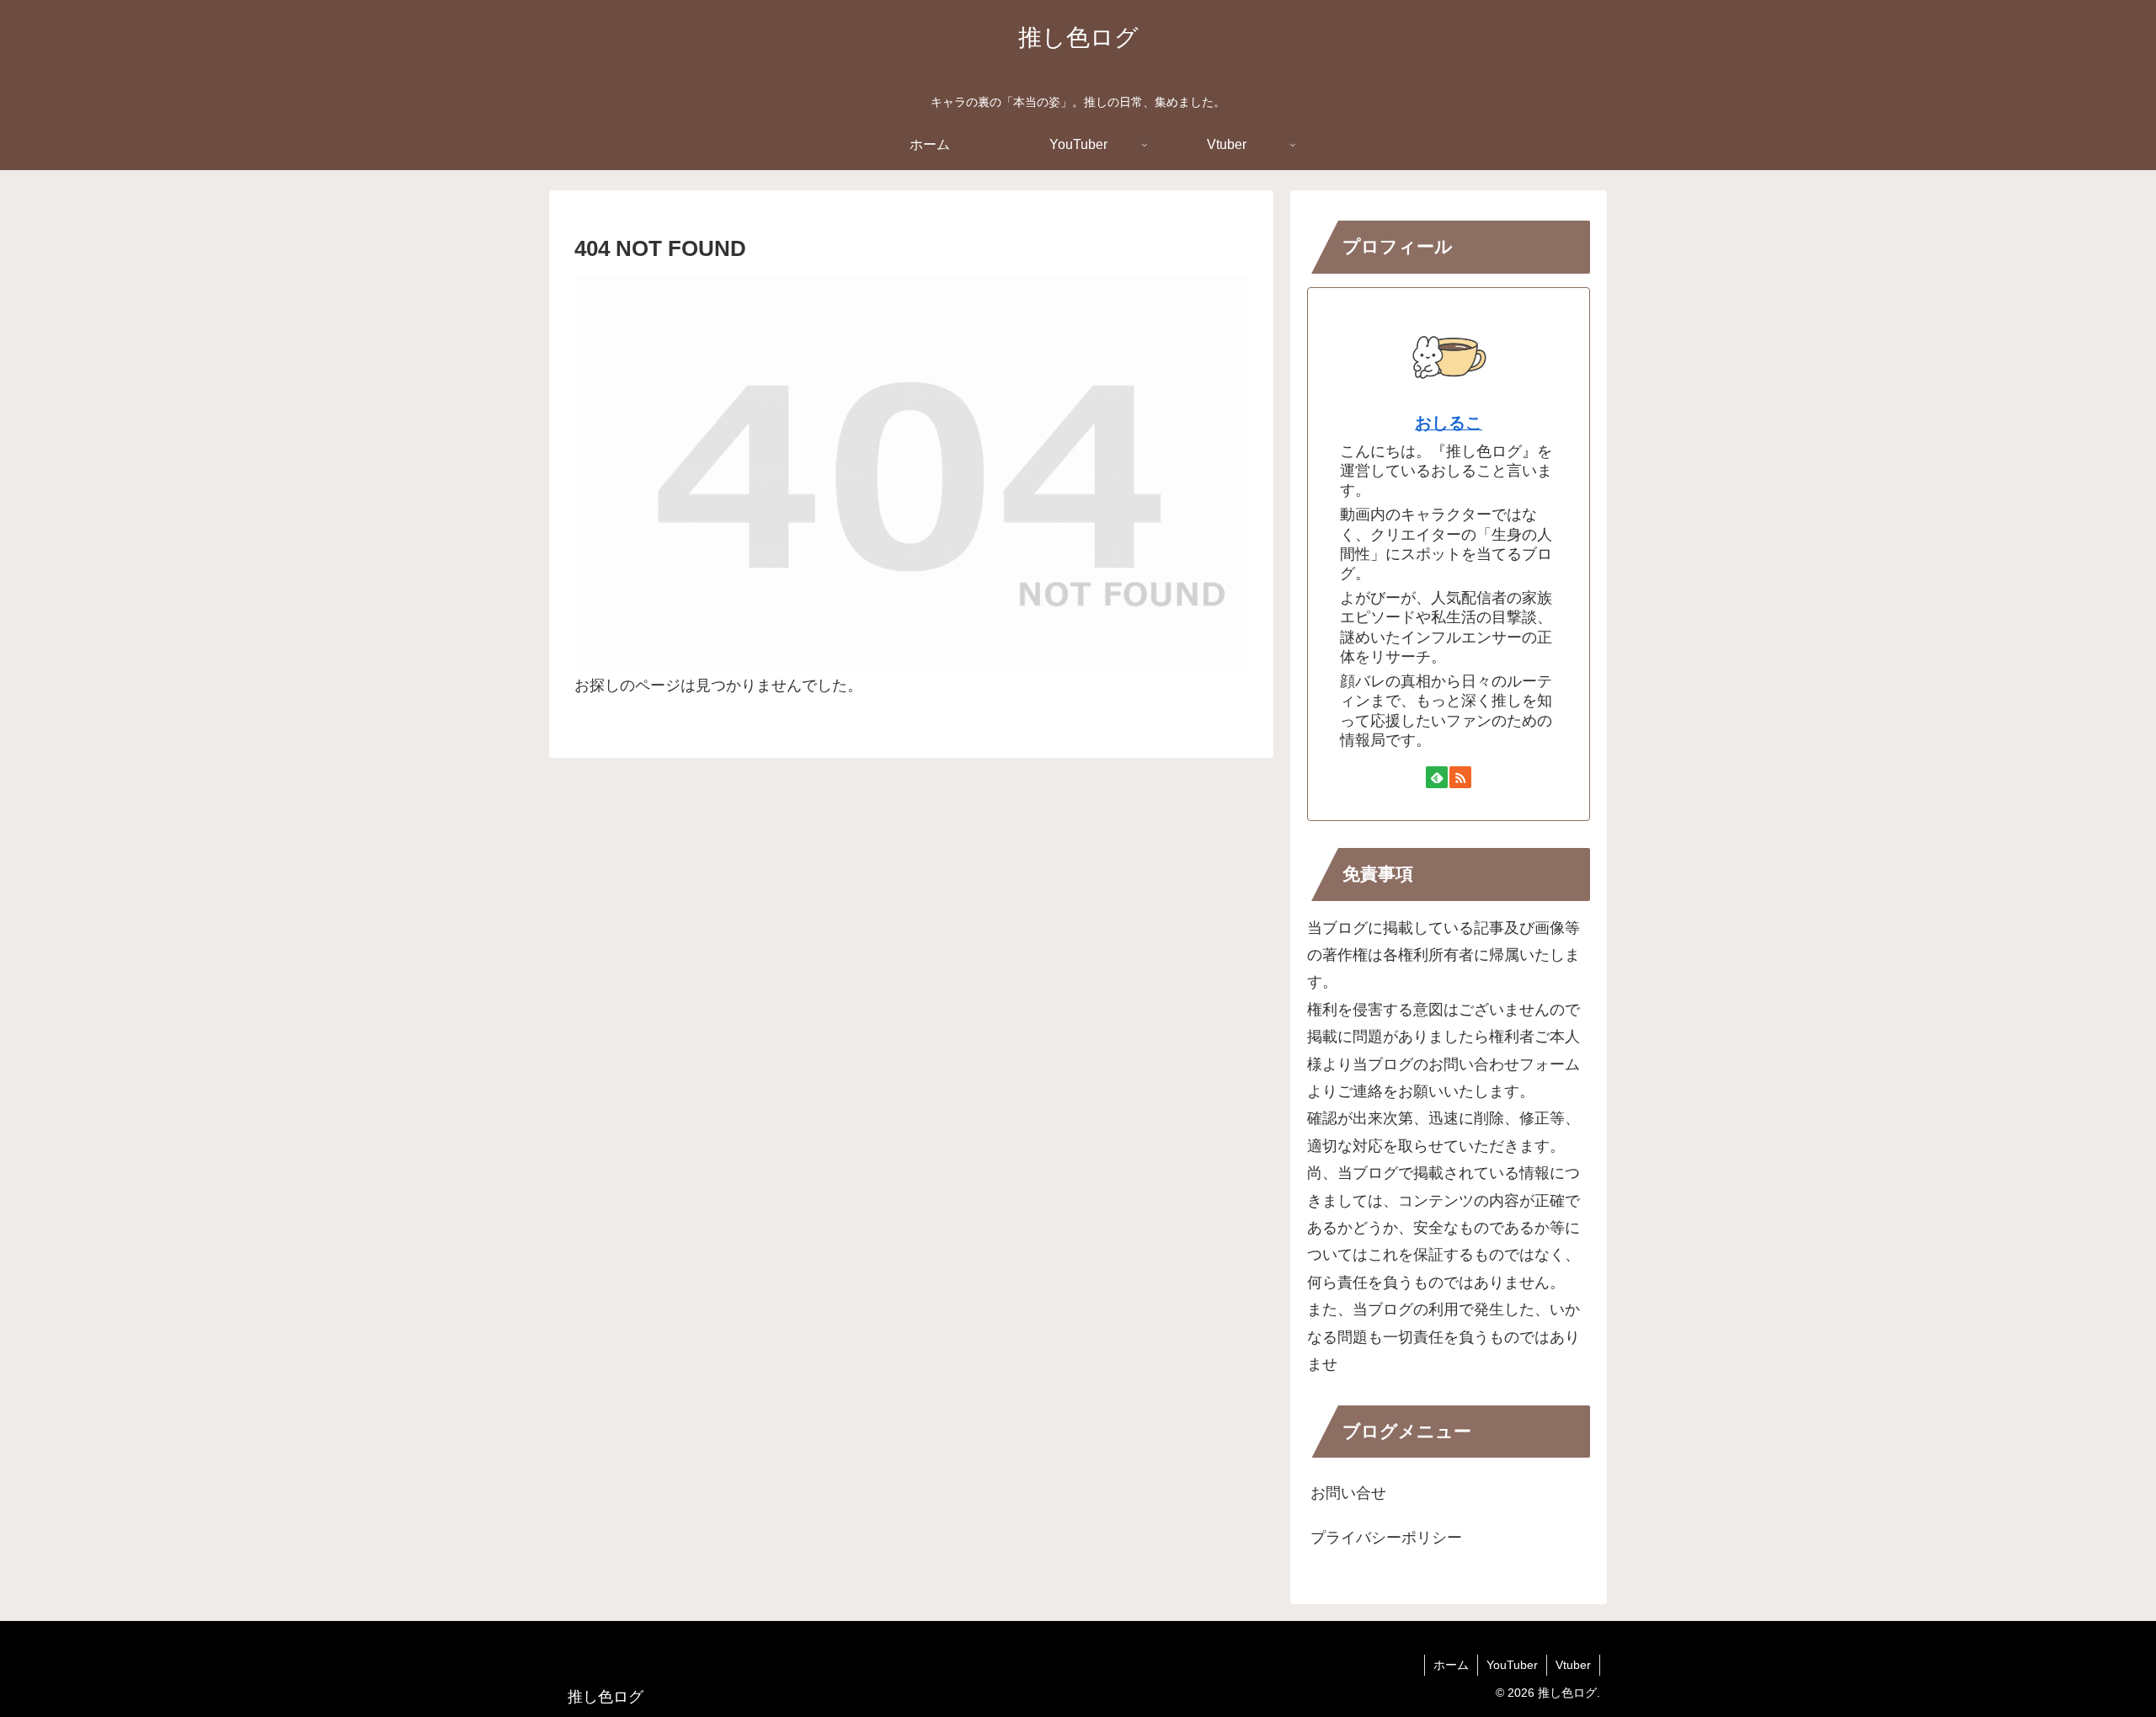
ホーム (1451, 1665)
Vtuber (1573, 1665)
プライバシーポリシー (1386, 1538)
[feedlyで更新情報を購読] (1437, 777)
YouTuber (1512, 1665)
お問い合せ (1348, 1493)
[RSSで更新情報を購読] (1460, 777)
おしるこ (1449, 423)
